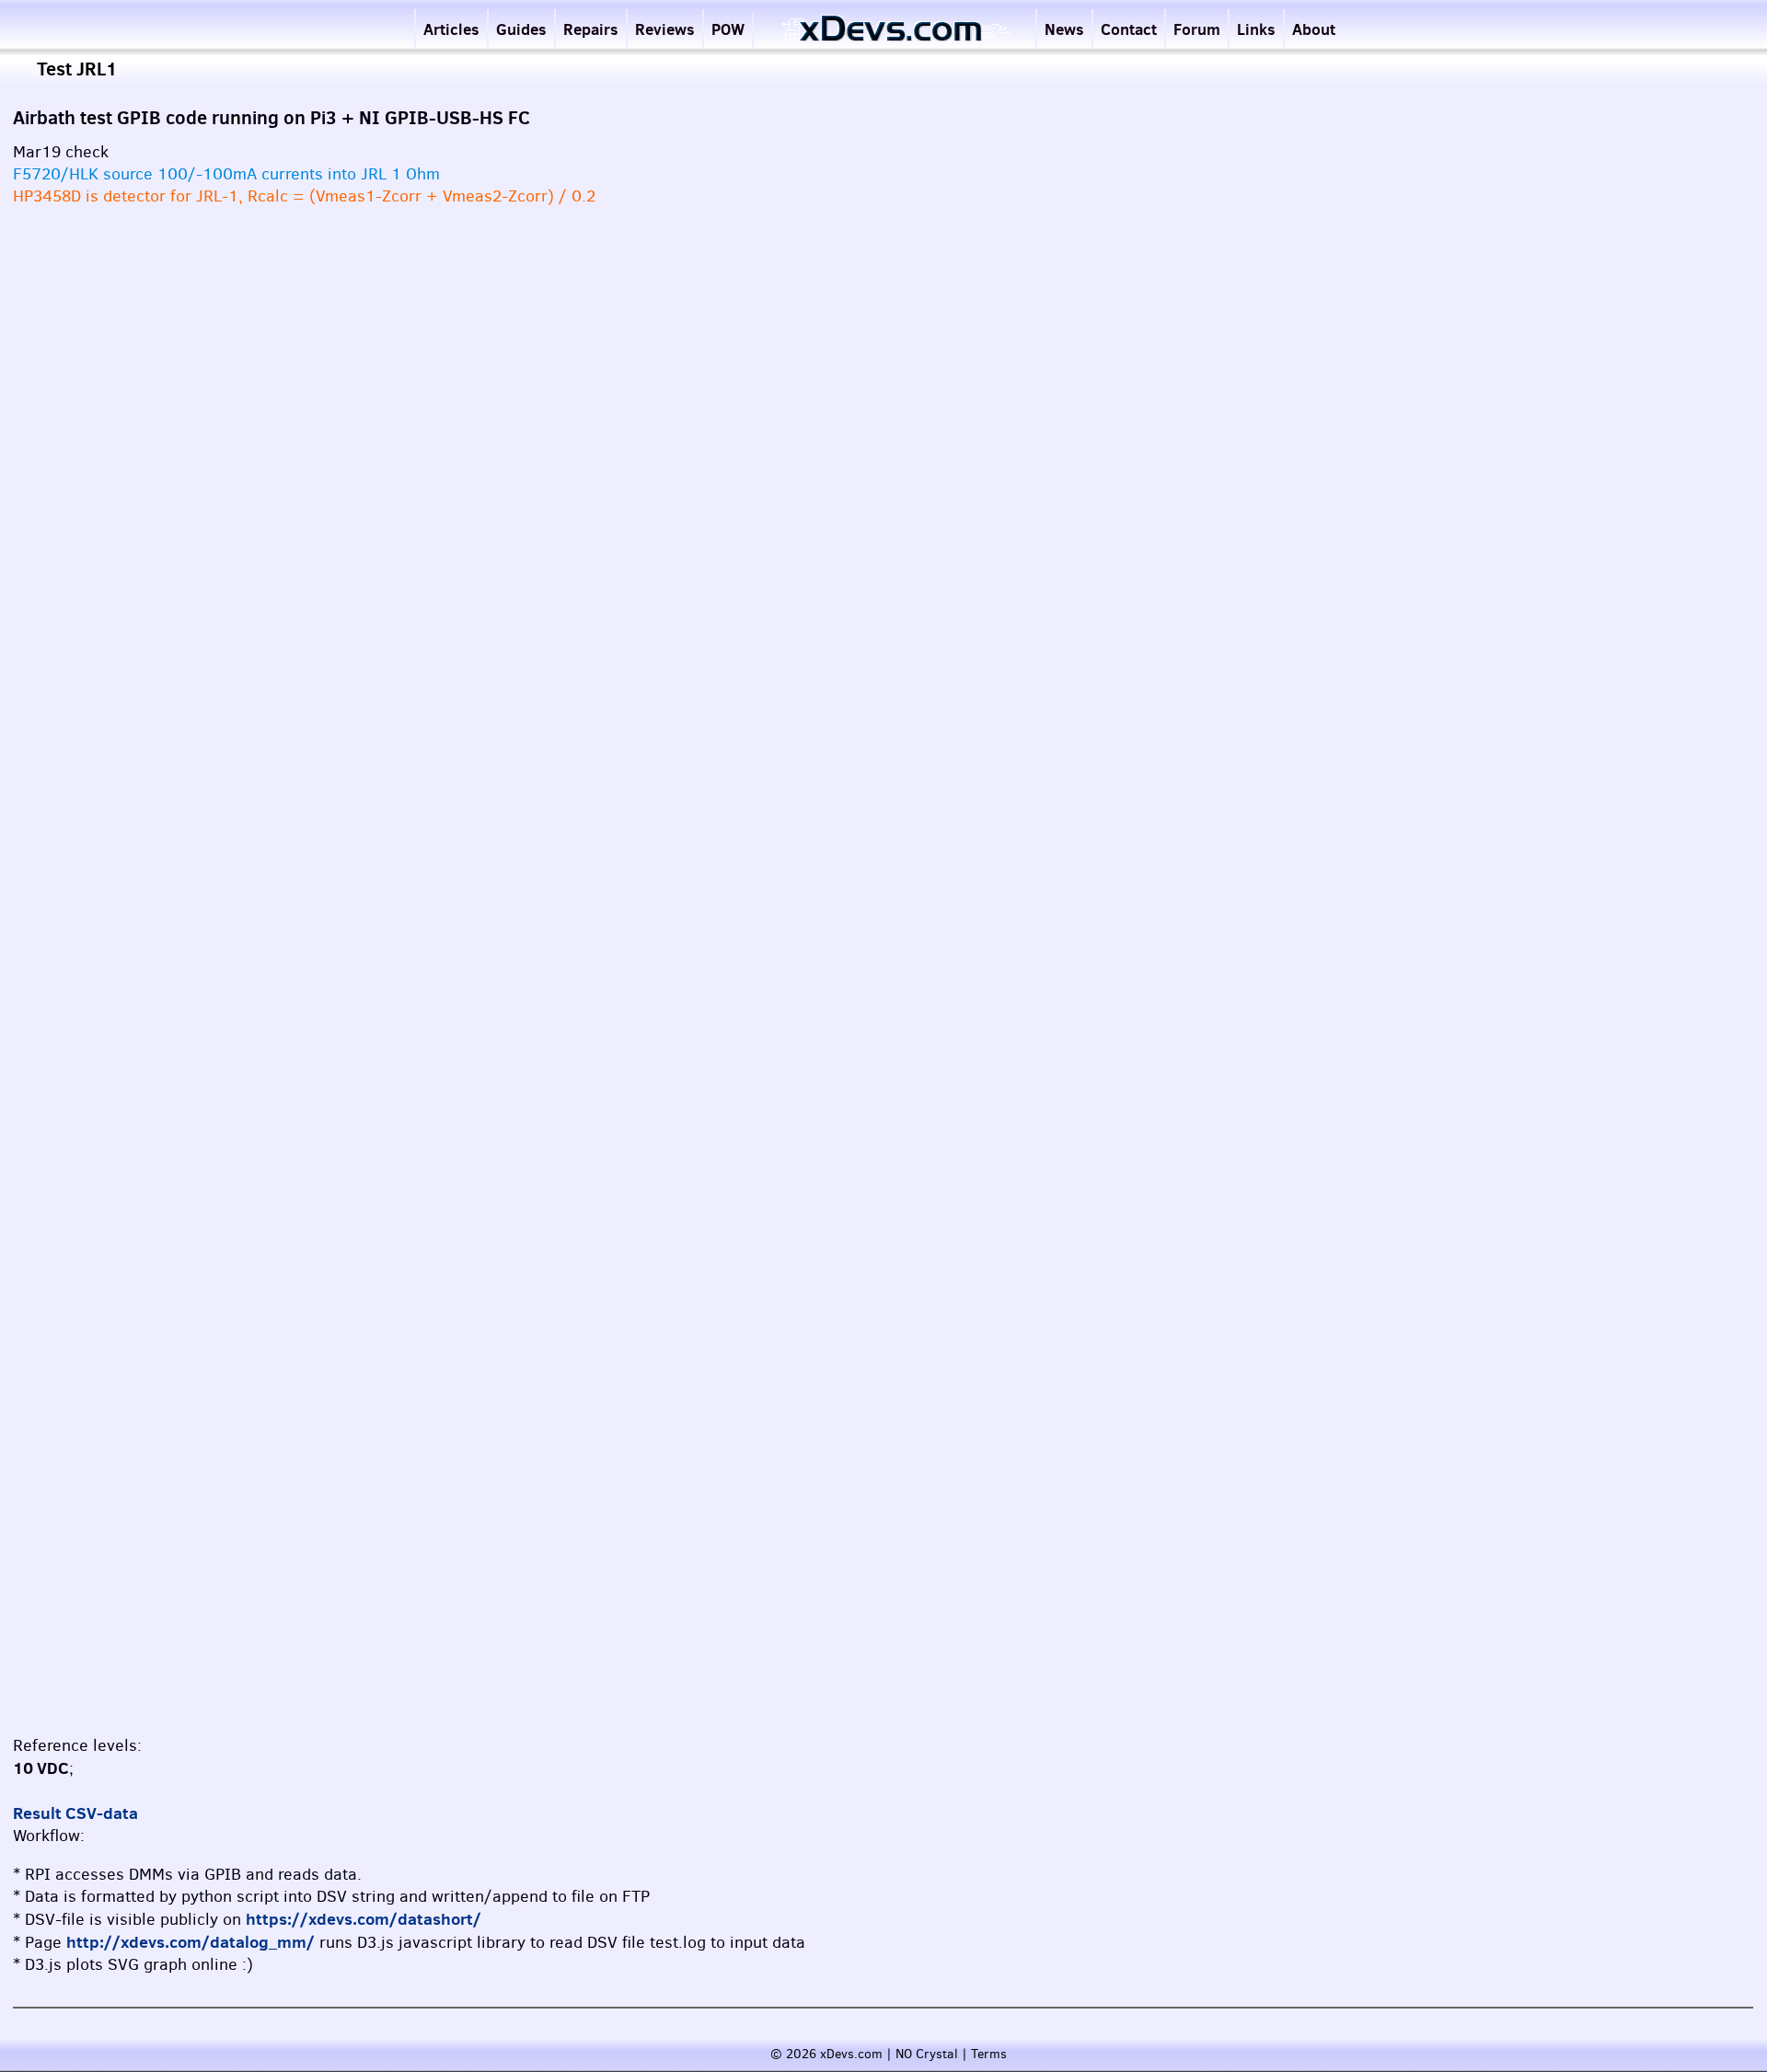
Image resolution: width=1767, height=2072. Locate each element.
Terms (989, 2054)
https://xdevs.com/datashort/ (364, 1919)
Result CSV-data (75, 1813)
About (1314, 29)
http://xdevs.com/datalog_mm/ (191, 1942)
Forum (1197, 29)
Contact (1129, 29)
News (1064, 29)
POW (728, 29)
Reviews (665, 29)
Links (1256, 29)
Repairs (591, 29)
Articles (451, 29)
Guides (521, 29)
